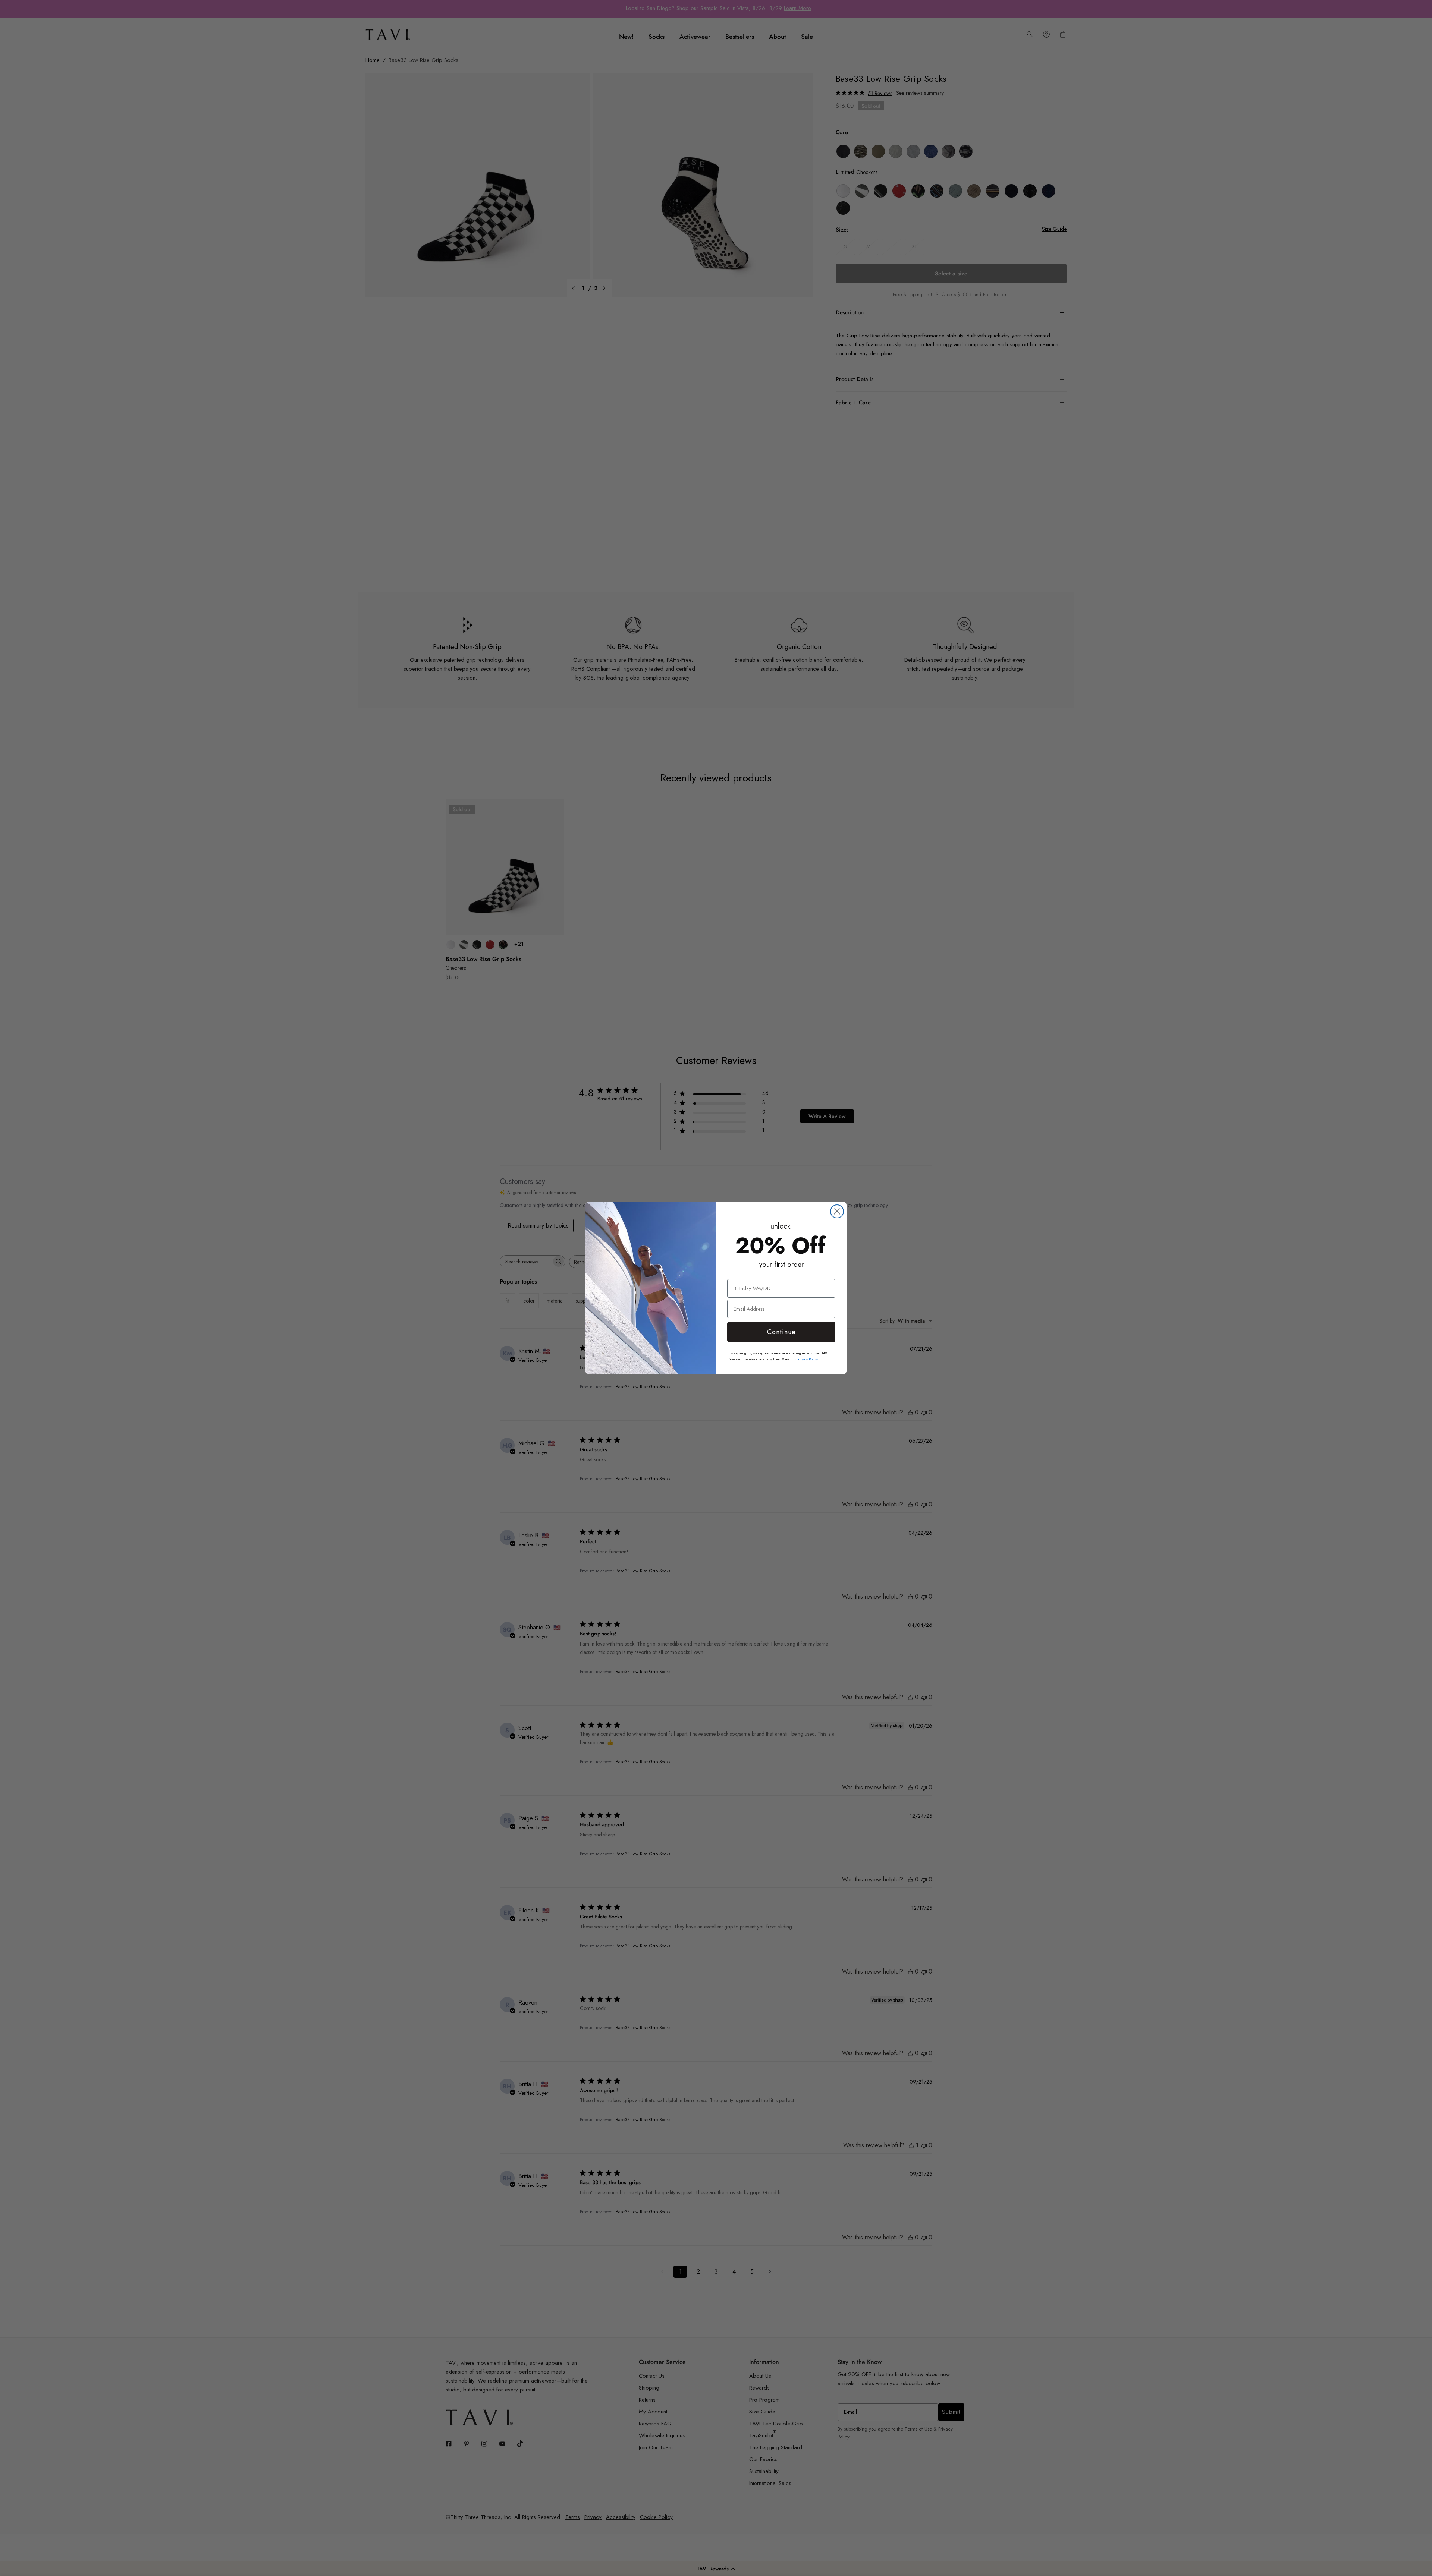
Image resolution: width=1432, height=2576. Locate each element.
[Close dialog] (837, 1211)
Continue (781, 1332)
